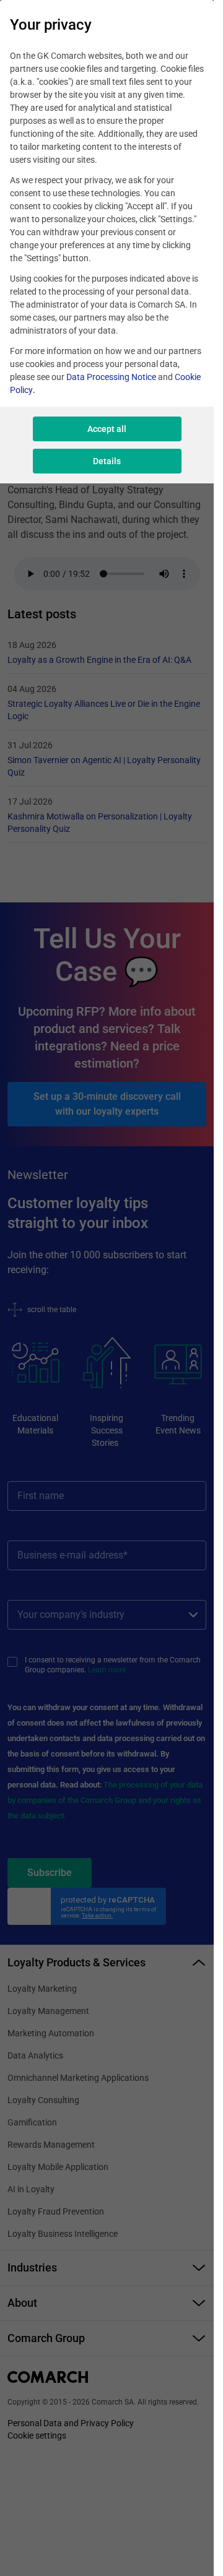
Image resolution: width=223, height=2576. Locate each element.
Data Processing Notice (111, 377)
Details (107, 461)
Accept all (107, 429)
